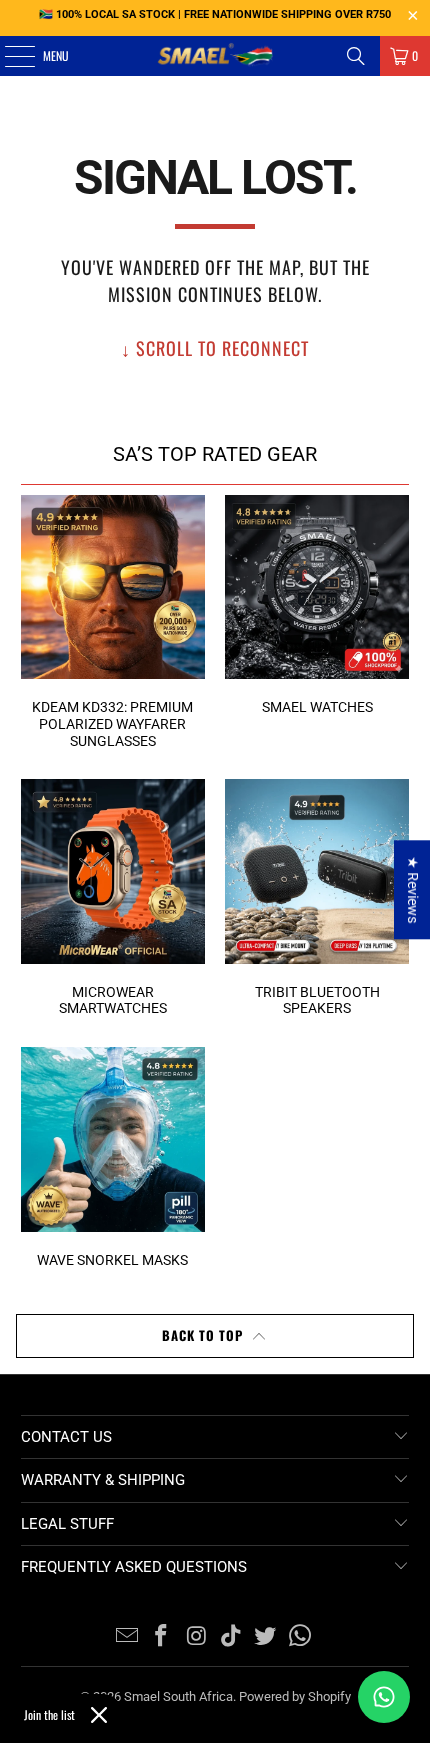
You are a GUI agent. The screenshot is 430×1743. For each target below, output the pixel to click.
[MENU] (8, 56)
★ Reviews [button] (413, 889)
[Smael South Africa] (215, 56)
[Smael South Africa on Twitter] (266, 1637)
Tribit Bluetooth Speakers (317, 898)
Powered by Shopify (295, 1696)
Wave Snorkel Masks (113, 1157)
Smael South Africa (178, 1696)
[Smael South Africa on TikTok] (232, 1637)
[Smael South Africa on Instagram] (197, 1637)
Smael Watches (317, 605)
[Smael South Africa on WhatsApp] (301, 1637)
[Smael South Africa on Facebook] (162, 1637)
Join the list (49, 1714)
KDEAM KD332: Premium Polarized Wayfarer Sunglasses (113, 622)
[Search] (356, 56)
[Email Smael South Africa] (127, 1637)
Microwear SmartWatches (113, 898)
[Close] (99, 1715)
